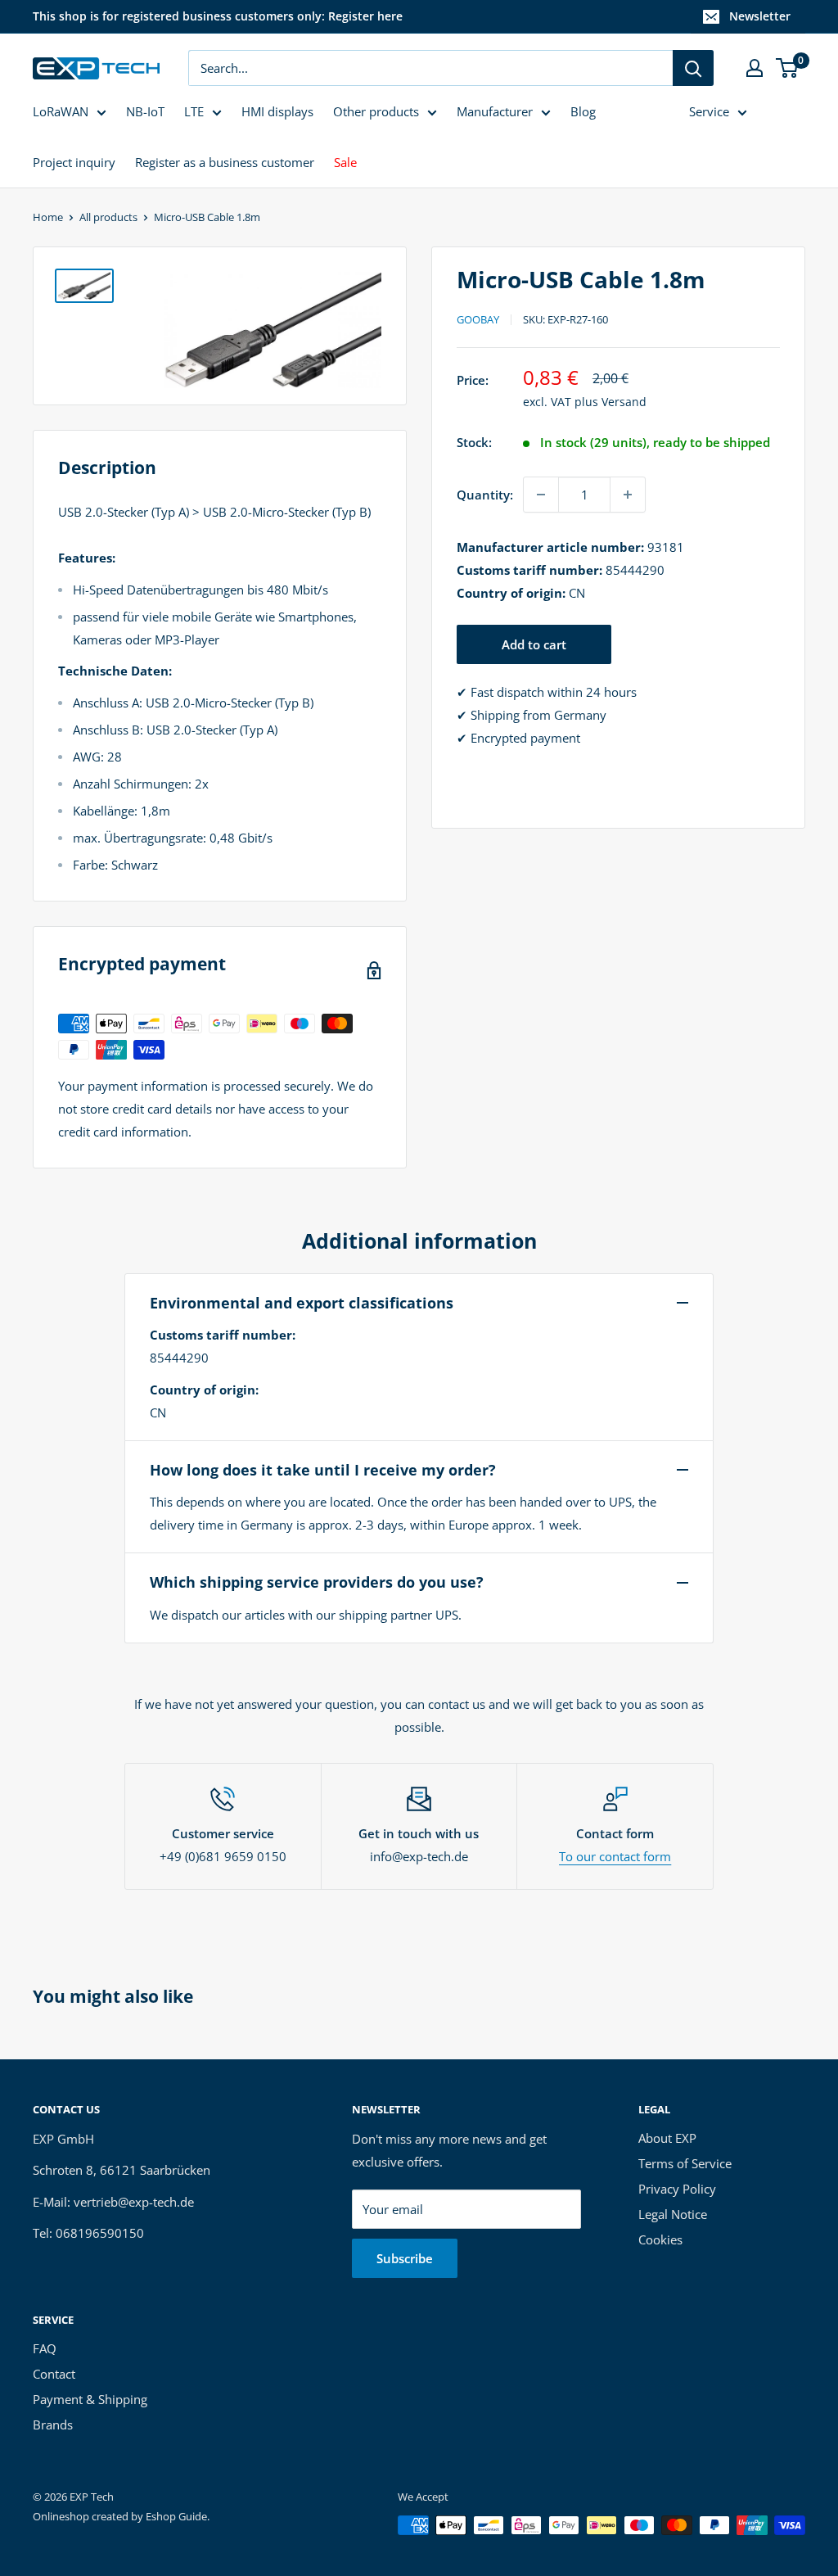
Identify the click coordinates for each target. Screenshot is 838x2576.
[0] (788, 68)
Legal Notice (673, 2214)
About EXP (667, 2138)
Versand (624, 402)
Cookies (660, 2239)
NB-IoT (145, 111)
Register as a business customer (225, 162)
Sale (345, 162)
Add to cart (534, 644)
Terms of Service (685, 2163)
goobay (478, 319)
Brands (53, 2425)
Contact (54, 2374)
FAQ (45, 2348)
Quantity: (485, 495)
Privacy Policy (677, 2189)
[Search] (693, 68)
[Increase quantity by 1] (628, 495)
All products (108, 217)
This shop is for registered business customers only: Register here (218, 16)
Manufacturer (495, 111)
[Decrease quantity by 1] (541, 495)
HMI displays (277, 111)
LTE (194, 111)
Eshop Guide (176, 2516)
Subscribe (405, 2258)
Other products (376, 111)
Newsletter (760, 16)
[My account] (755, 68)
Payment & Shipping (90, 2399)
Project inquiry (74, 162)
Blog (583, 111)
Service (709, 111)
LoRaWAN (61, 111)
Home (48, 217)
